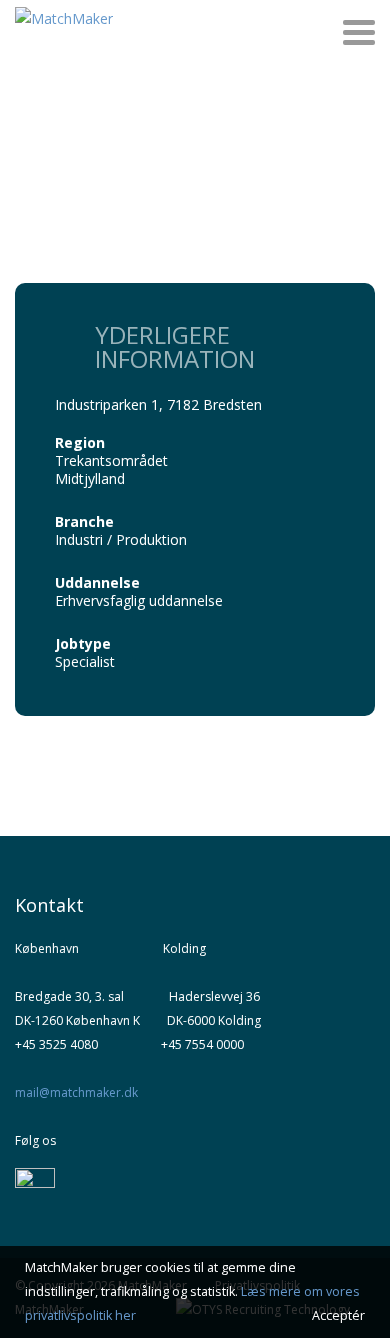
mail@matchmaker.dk (76, 1092)
